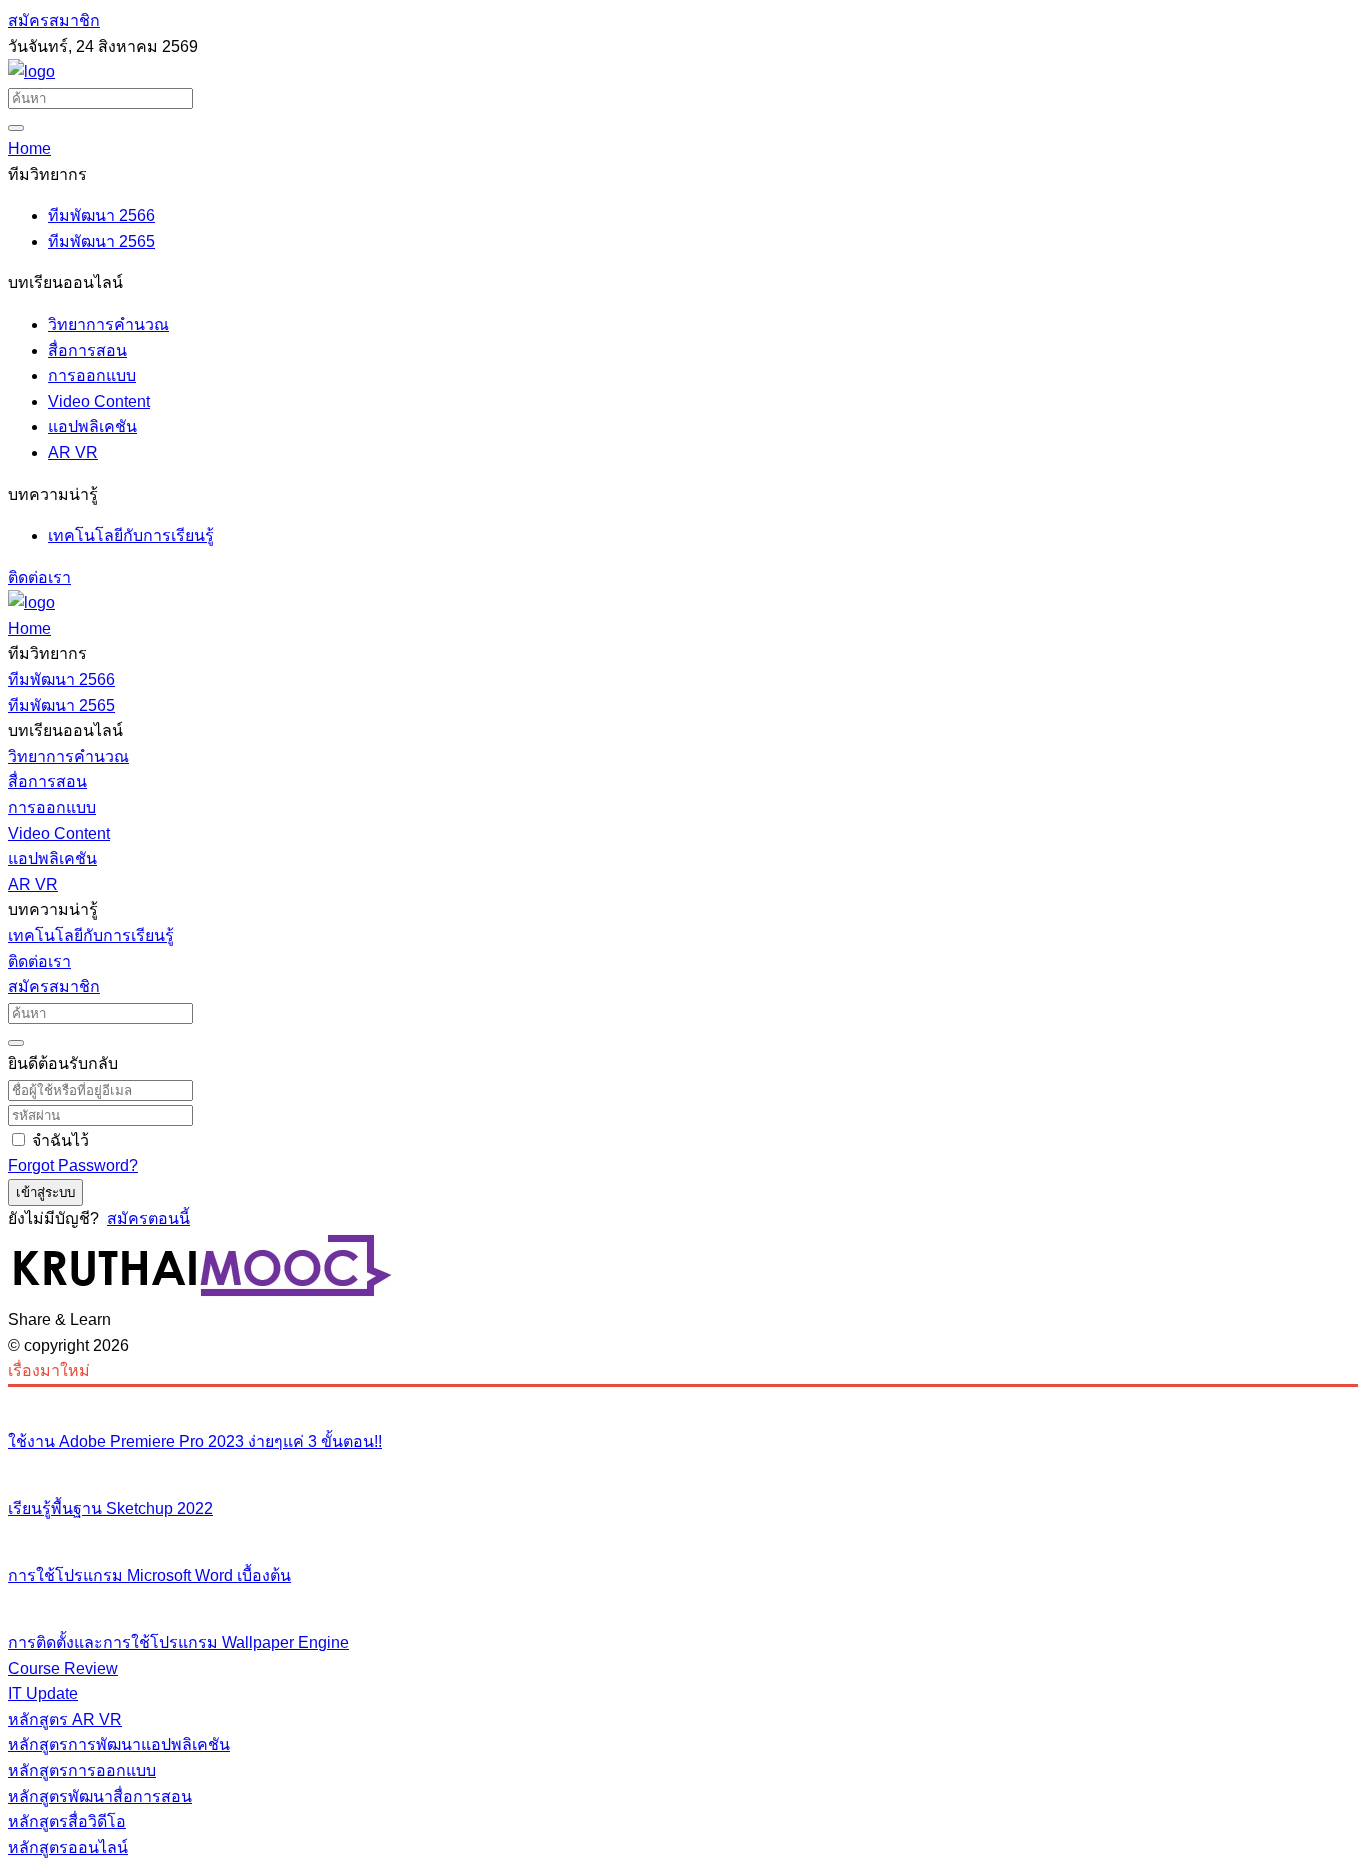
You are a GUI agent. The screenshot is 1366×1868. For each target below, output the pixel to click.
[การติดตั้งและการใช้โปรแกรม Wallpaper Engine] (683, 1601)
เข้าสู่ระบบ (45, 1192)
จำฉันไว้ (60, 1140)
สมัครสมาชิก (54, 20)
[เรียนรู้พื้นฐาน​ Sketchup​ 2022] (683, 1467)
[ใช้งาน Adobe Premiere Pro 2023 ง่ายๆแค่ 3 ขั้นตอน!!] (683, 1400)
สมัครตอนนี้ (148, 1218)
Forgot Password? (73, 1165)
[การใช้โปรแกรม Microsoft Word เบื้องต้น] (683, 1534)
